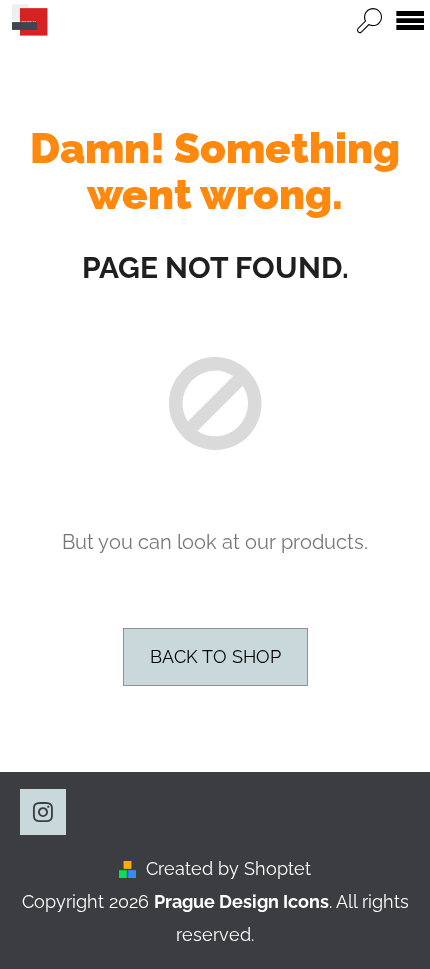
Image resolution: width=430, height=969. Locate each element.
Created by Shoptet (228, 868)
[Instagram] (43, 812)
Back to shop (215, 656)
